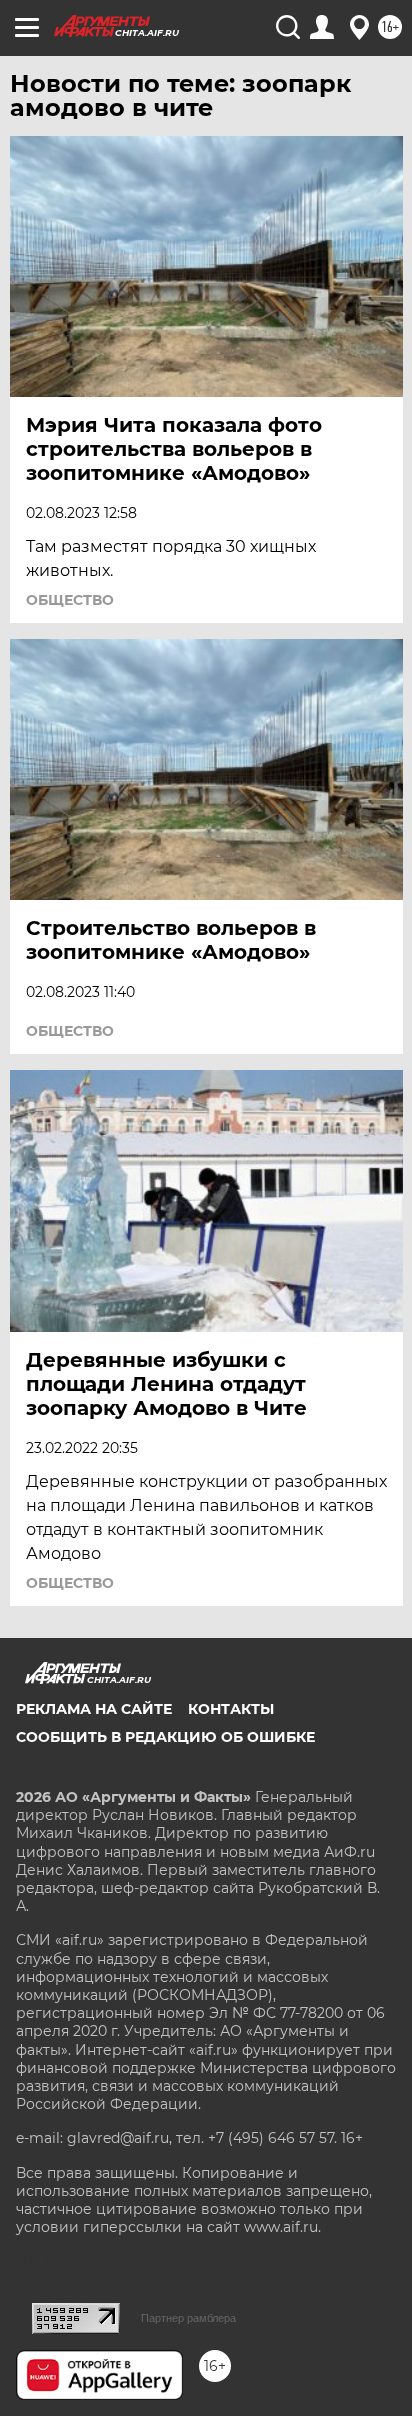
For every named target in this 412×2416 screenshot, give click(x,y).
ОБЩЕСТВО (70, 600)
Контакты (231, 1709)
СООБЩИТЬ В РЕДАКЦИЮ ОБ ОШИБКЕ (165, 1737)
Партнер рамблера (188, 2318)
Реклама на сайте (94, 1709)
